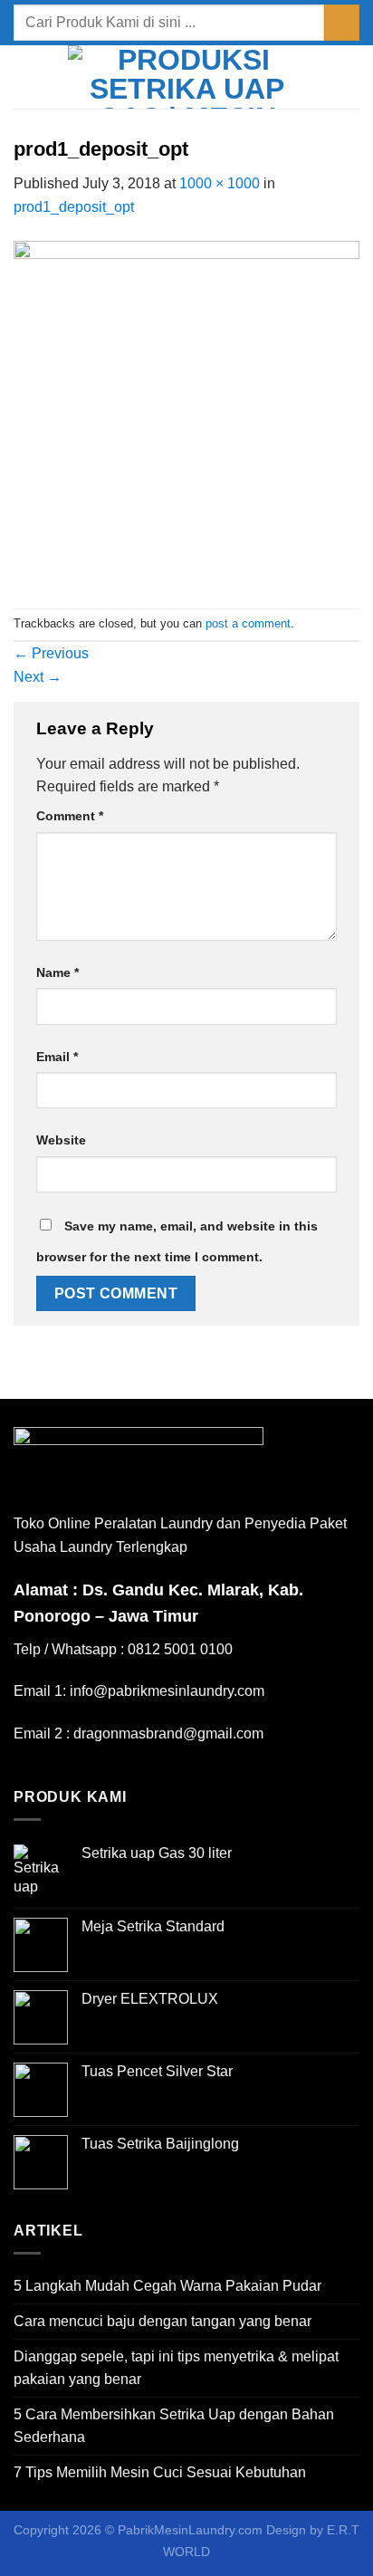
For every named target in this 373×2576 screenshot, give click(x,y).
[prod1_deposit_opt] (186, 412)
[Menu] (24, 77)
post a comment (248, 623)
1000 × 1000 (220, 183)
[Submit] (342, 22)
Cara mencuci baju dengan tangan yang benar (163, 2321)
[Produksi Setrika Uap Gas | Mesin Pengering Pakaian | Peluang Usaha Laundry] (187, 77)
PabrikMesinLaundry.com (190, 2530)
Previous (51, 653)
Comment (70, 816)
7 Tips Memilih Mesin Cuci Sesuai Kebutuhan (160, 2472)
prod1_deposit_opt (74, 207)
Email (57, 1057)
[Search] (353, 77)
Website (61, 1140)
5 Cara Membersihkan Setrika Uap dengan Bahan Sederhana (174, 2426)
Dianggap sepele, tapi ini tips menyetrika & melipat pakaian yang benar (176, 2368)
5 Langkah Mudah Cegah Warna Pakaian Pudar (167, 2286)
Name (57, 972)
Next (38, 677)
